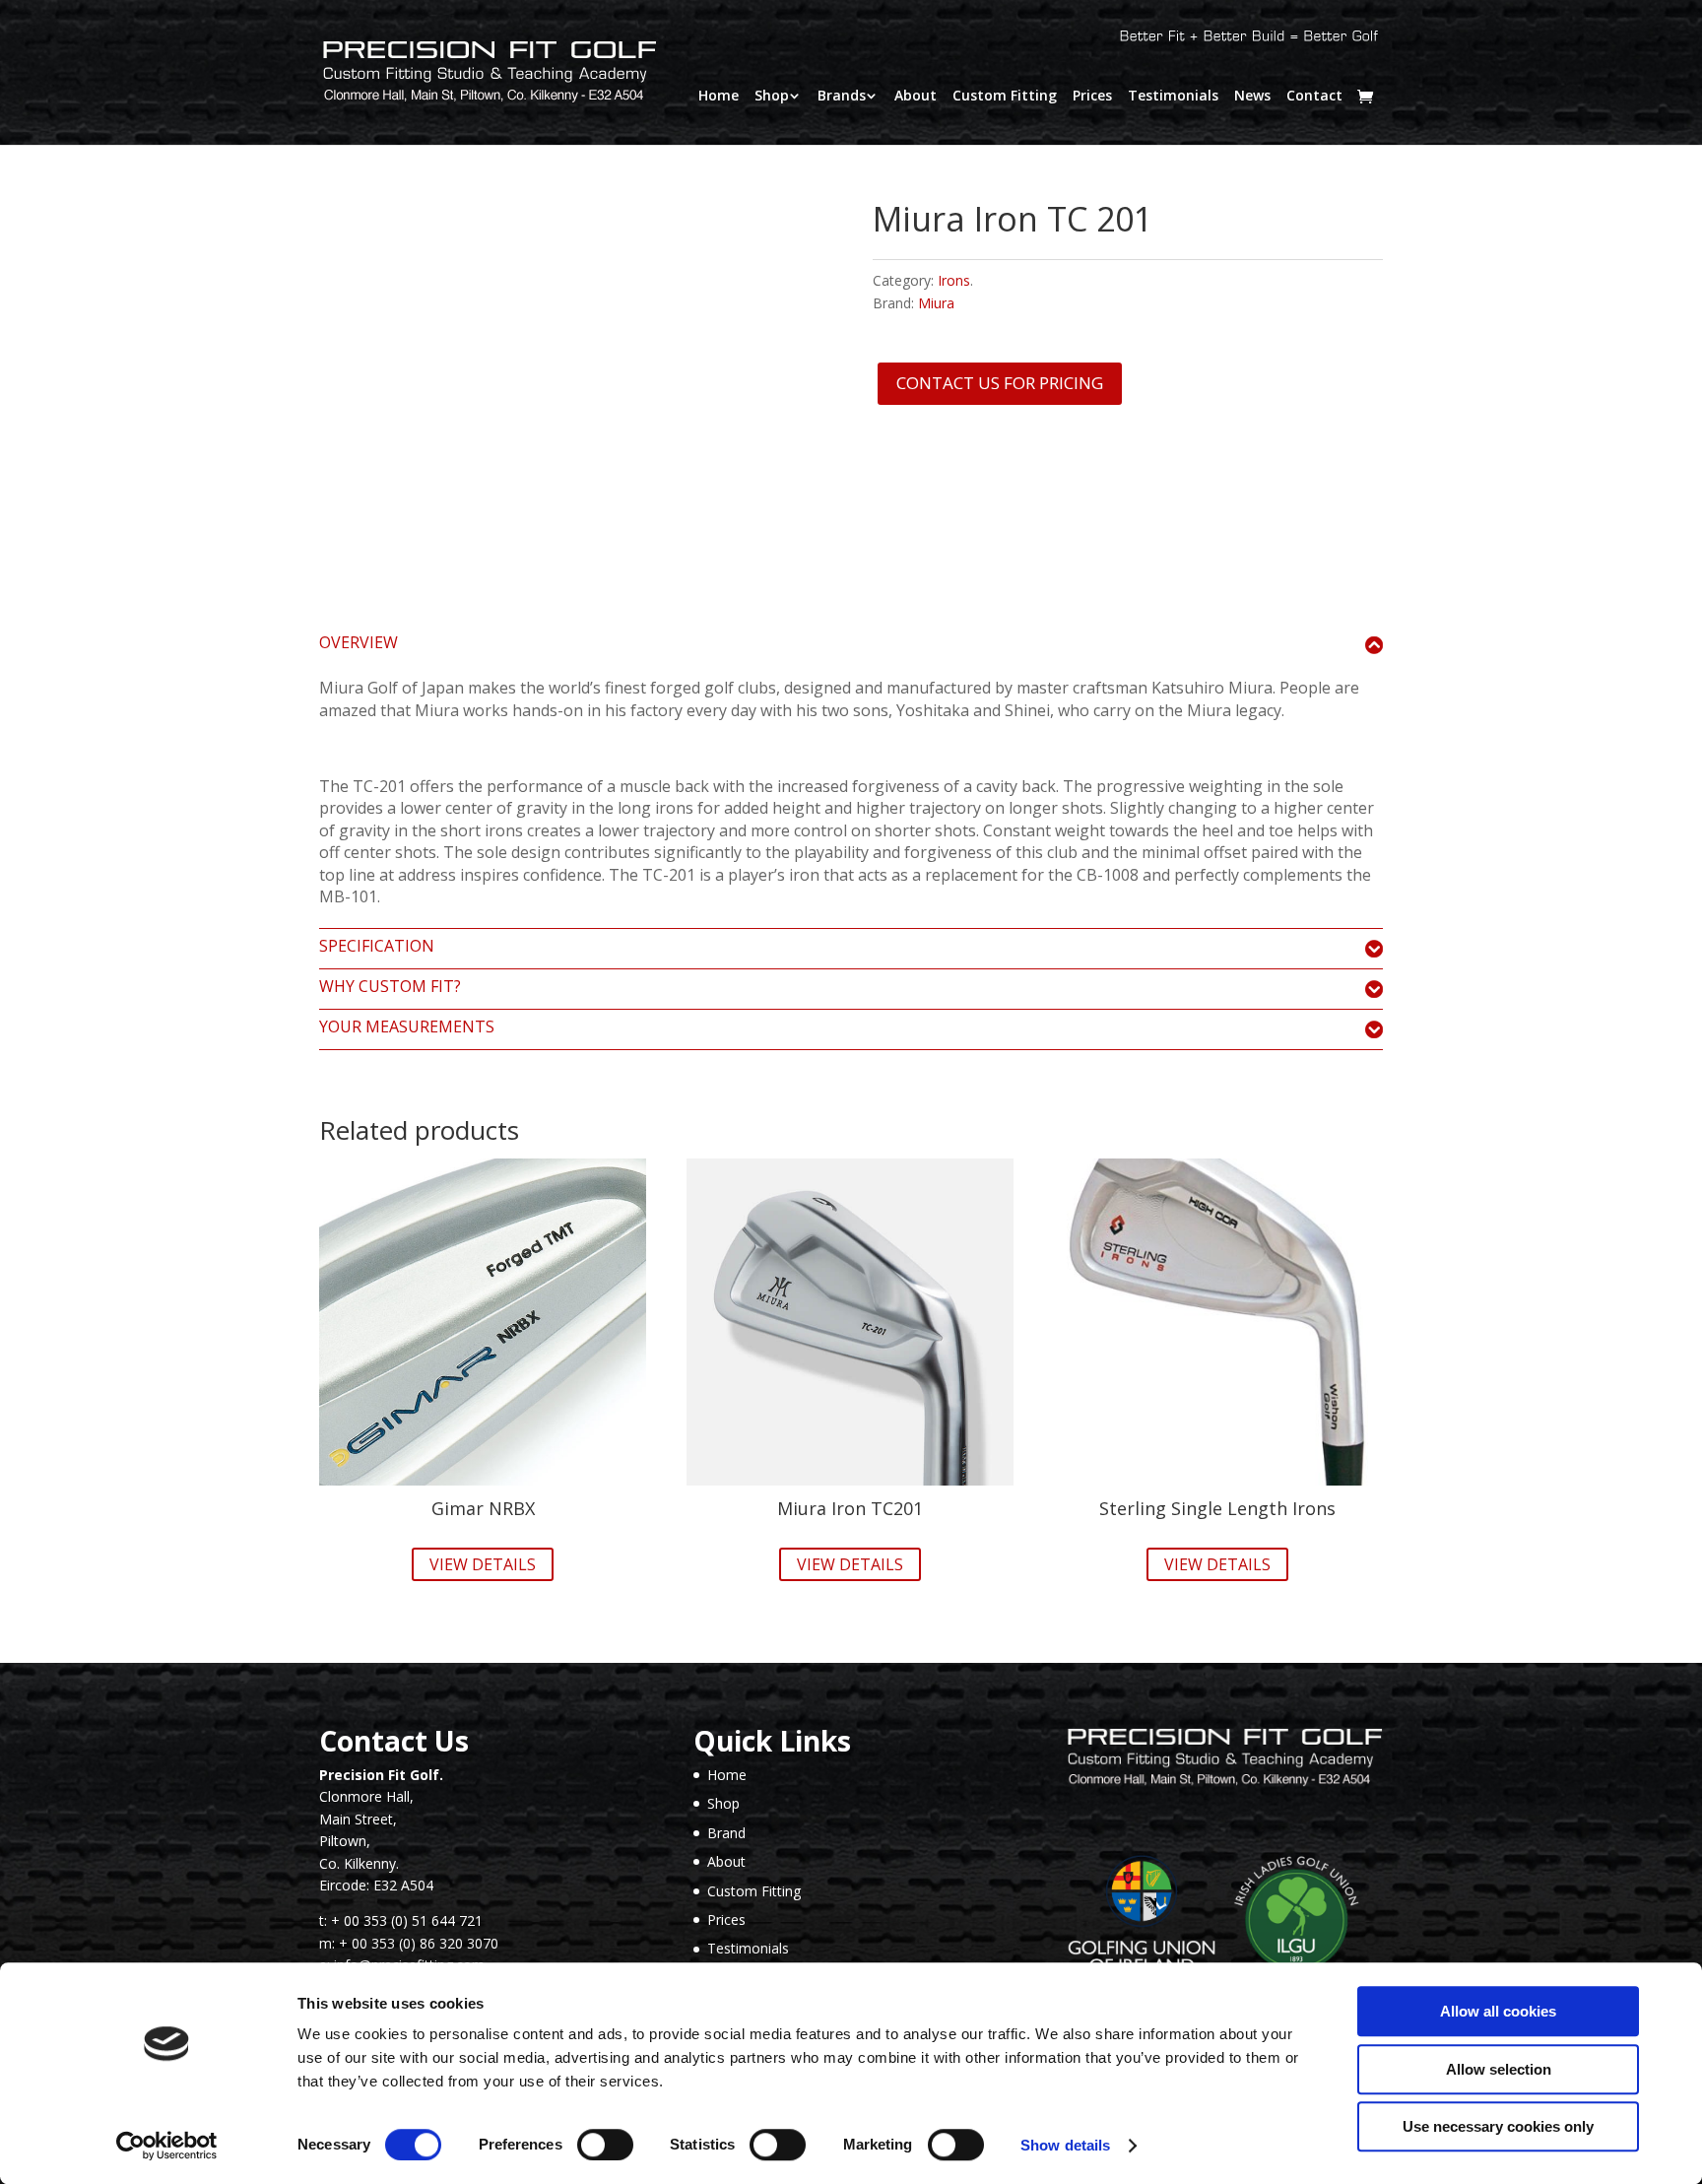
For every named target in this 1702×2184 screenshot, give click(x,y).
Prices (1092, 97)
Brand (726, 1833)
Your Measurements (407, 1027)
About (916, 97)
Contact (1314, 97)
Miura (936, 303)
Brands (842, 97)
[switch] (605, 2145)
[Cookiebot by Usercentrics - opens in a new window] (167, 2146)
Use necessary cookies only (1498, 2126)
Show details (1065, 2145)
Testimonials (1173, 97)
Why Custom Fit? (390, 987)
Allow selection (1499, 2069)
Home (719, 97)
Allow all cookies (1498, 2011)
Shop (772, 97)
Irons (954, 280)
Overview (359, 643)
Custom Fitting (1005, 97)
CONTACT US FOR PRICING (1000, 383)
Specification (377, 947)
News (1252, 97)
